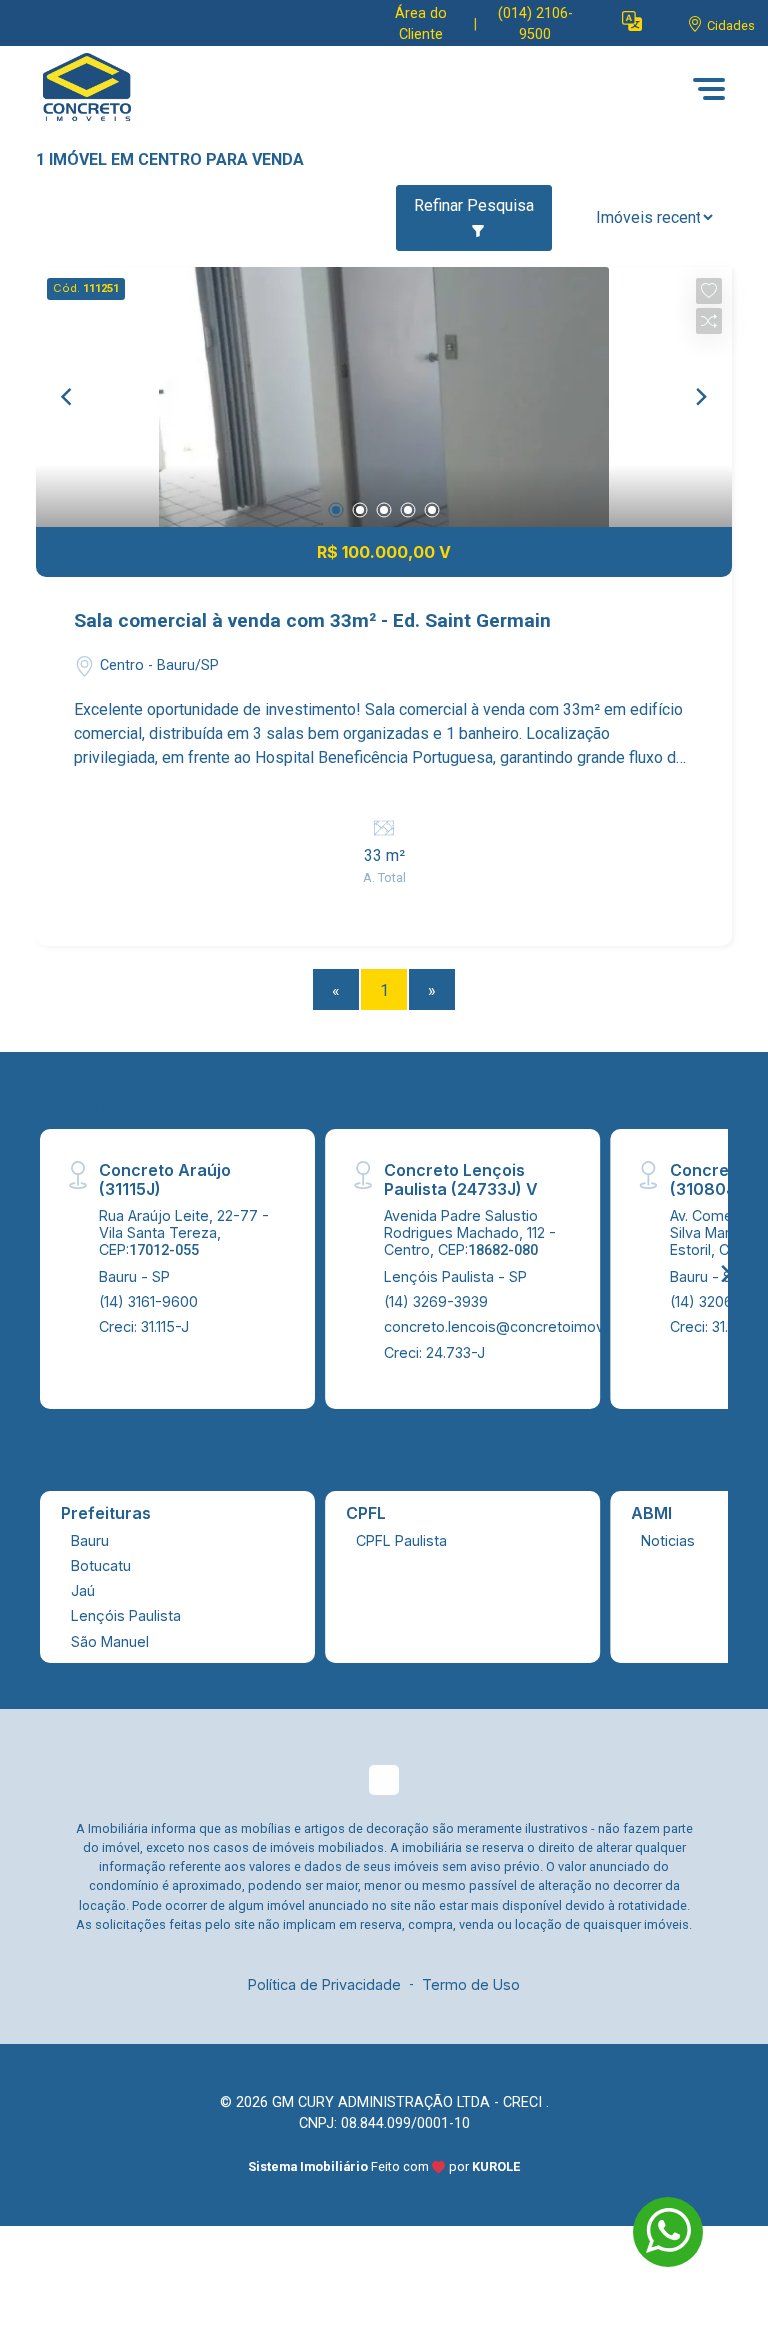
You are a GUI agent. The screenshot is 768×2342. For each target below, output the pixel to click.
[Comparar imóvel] (709, 321)
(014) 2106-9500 (535, 24)
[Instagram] (384, 1780)
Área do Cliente (421, 24)
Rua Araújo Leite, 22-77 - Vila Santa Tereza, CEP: (184, 1233)
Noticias (668, 1540)
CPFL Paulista (401, 1540)
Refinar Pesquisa (474, 205)
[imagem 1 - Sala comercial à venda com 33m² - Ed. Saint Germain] (384, 397)
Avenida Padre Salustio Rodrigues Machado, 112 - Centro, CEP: (470, 1233)
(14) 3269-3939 (436, 1301)
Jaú (83, 1590)
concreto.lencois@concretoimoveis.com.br (529, 1326)
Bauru (90, 1540)
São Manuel (110, 1641)
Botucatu (101, 1565)
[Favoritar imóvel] (709, 291)
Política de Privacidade (324, 1984)
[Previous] (68, 397)
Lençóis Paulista (126, 1615)
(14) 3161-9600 (148, 1301)
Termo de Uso (471, 1984)
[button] (632, 20)
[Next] (700, 397)
